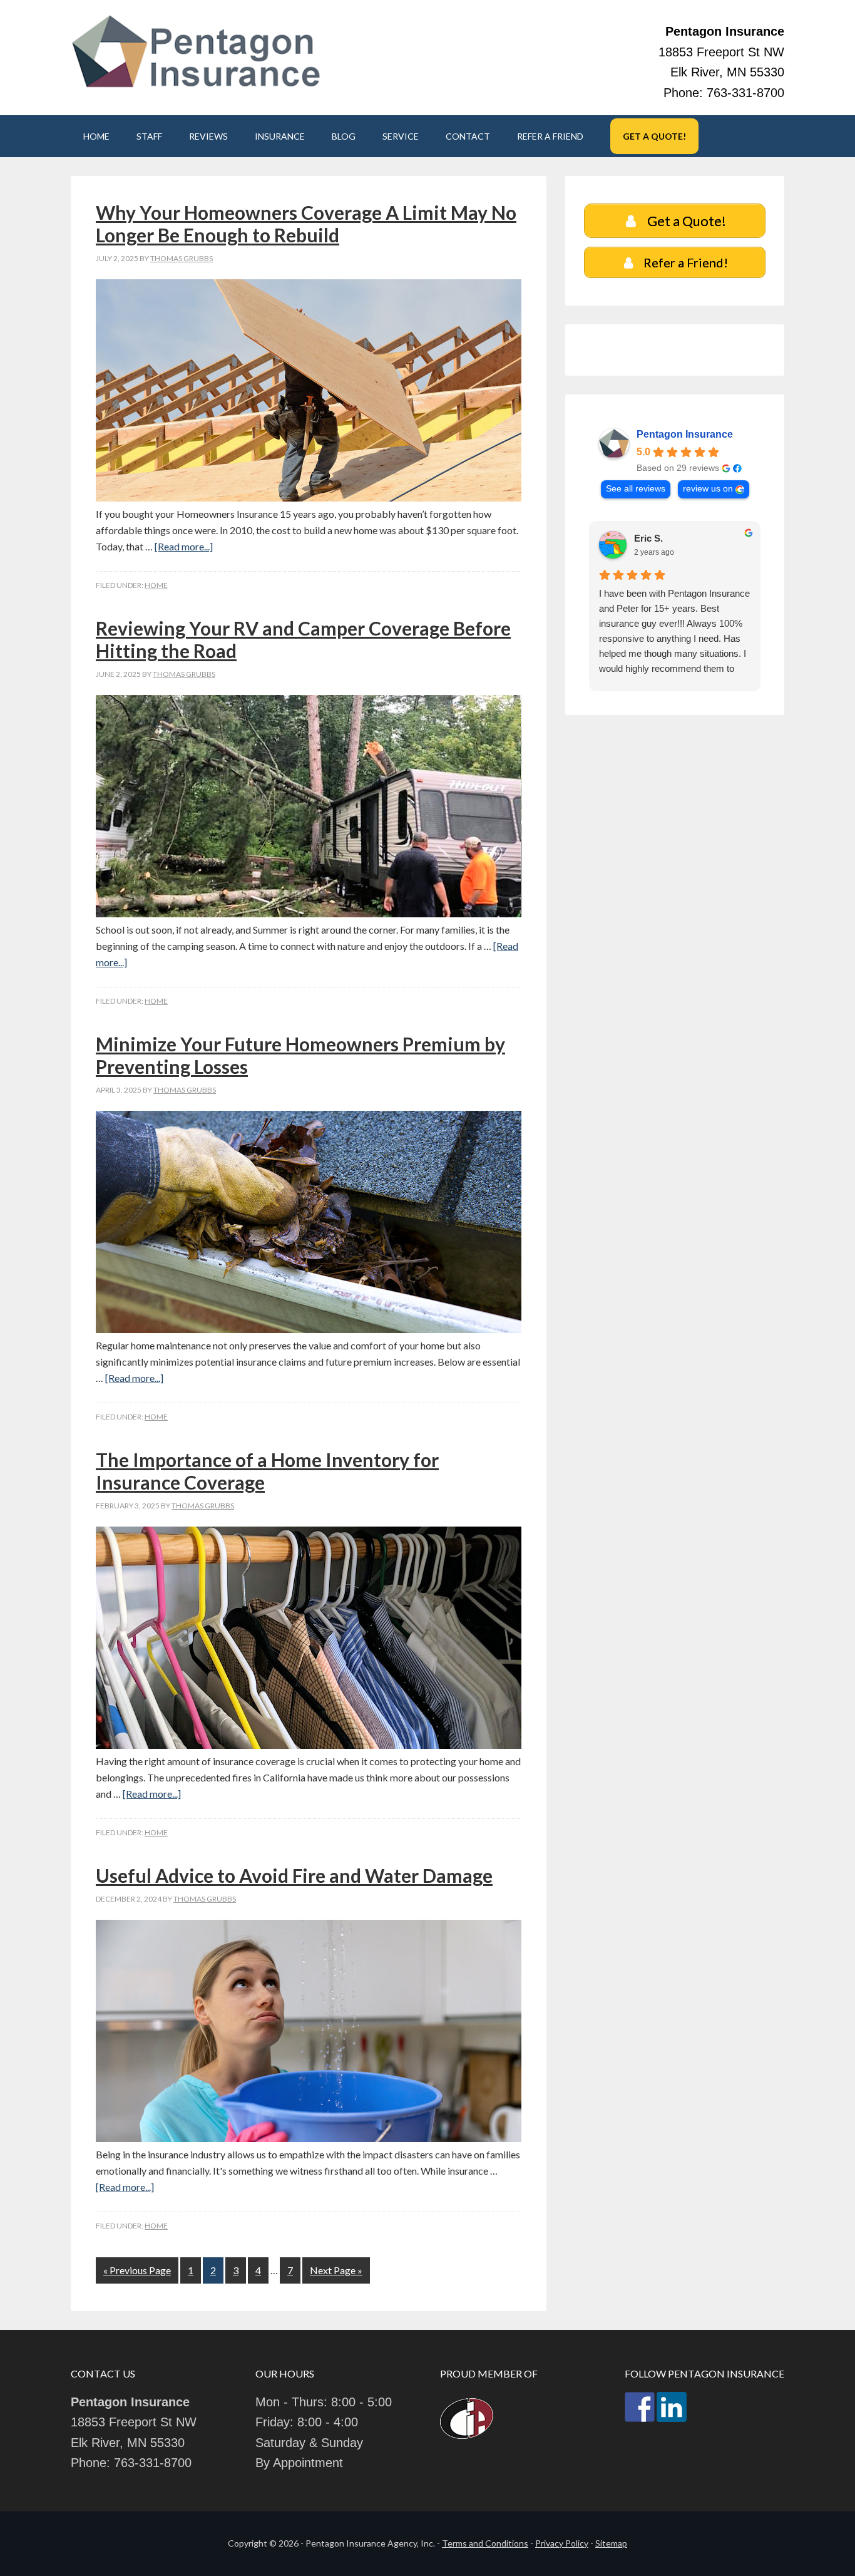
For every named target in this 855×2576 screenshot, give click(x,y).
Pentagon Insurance (685, 434)
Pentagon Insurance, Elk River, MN (196, 52)
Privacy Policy (562, 2543)
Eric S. (648, 538)
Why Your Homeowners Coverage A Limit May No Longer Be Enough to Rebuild (306, 224)
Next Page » (336, 2270)
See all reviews (636, 489)
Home (156, 585)
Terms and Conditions (485, 2543)
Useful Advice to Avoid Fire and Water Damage (294, 1875)
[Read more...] (184, 546)
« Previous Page (137, 2270)
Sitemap (611, 2543)
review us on (708, 489)
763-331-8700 (745, 93)
